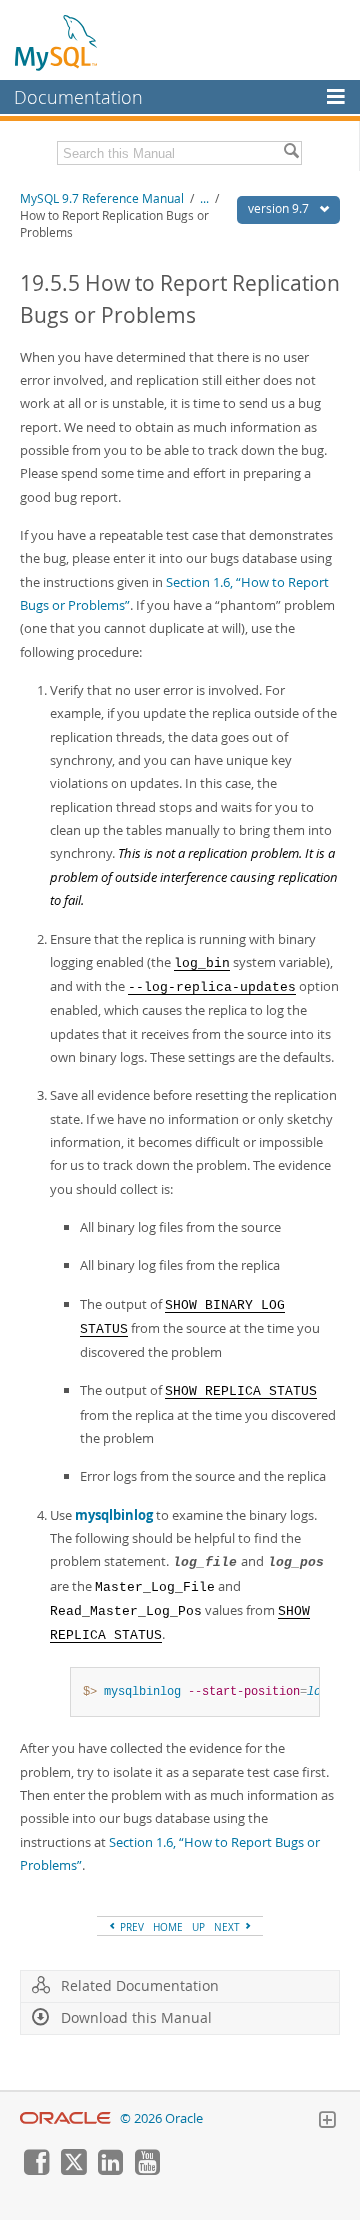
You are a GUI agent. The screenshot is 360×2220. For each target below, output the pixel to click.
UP (198, 1927)
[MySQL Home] (57, 42)
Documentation (78, 97)
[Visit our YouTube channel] (147, 2170)
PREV (130, 1927)
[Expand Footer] (327, 2122)
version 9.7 (280, 208)
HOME (168, 1927)
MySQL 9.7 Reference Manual (102, 198)
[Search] (291, 153)
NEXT (228, 1927)
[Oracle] (65, 2118)
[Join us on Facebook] (36, 2170)
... (204, 198)
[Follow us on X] (73, 2170)
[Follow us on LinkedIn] (110, 2170)
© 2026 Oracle (161, 2118)
